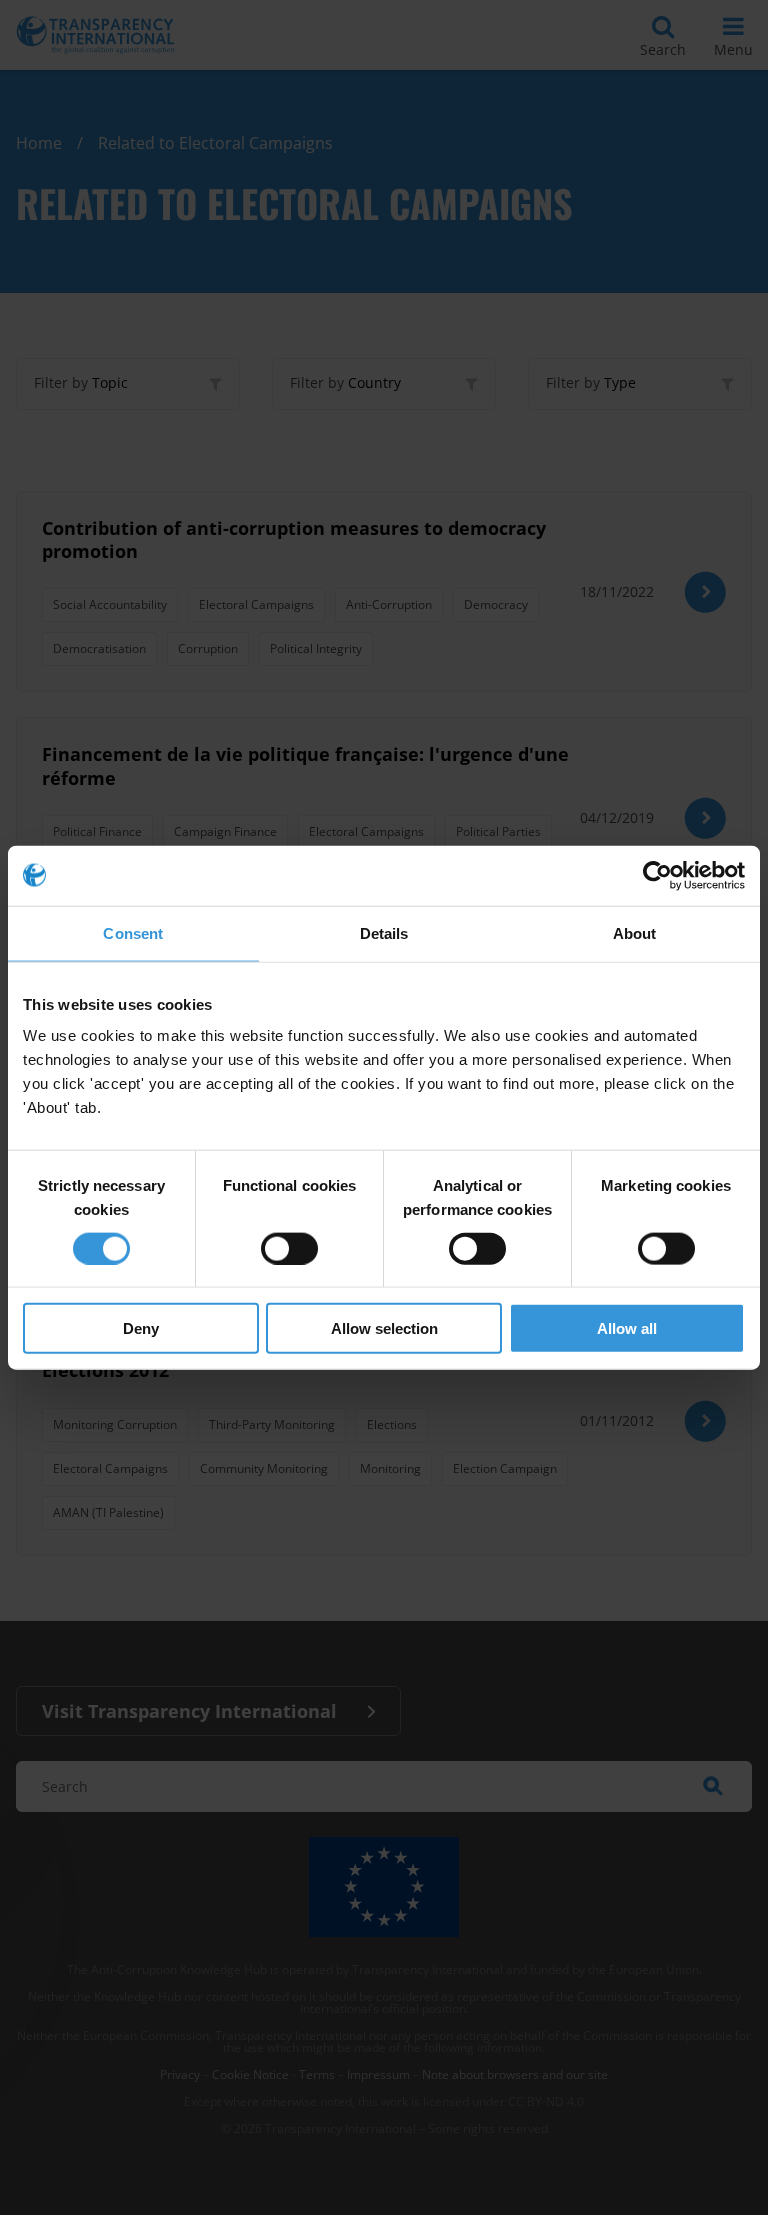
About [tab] (635, 932)
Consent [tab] (133, 932)
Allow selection (384, 1328)
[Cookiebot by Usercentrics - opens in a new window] (657, 875)
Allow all (627, 1328)
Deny (141, 1328)
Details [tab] (384, 932)
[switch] (289, 1248)
